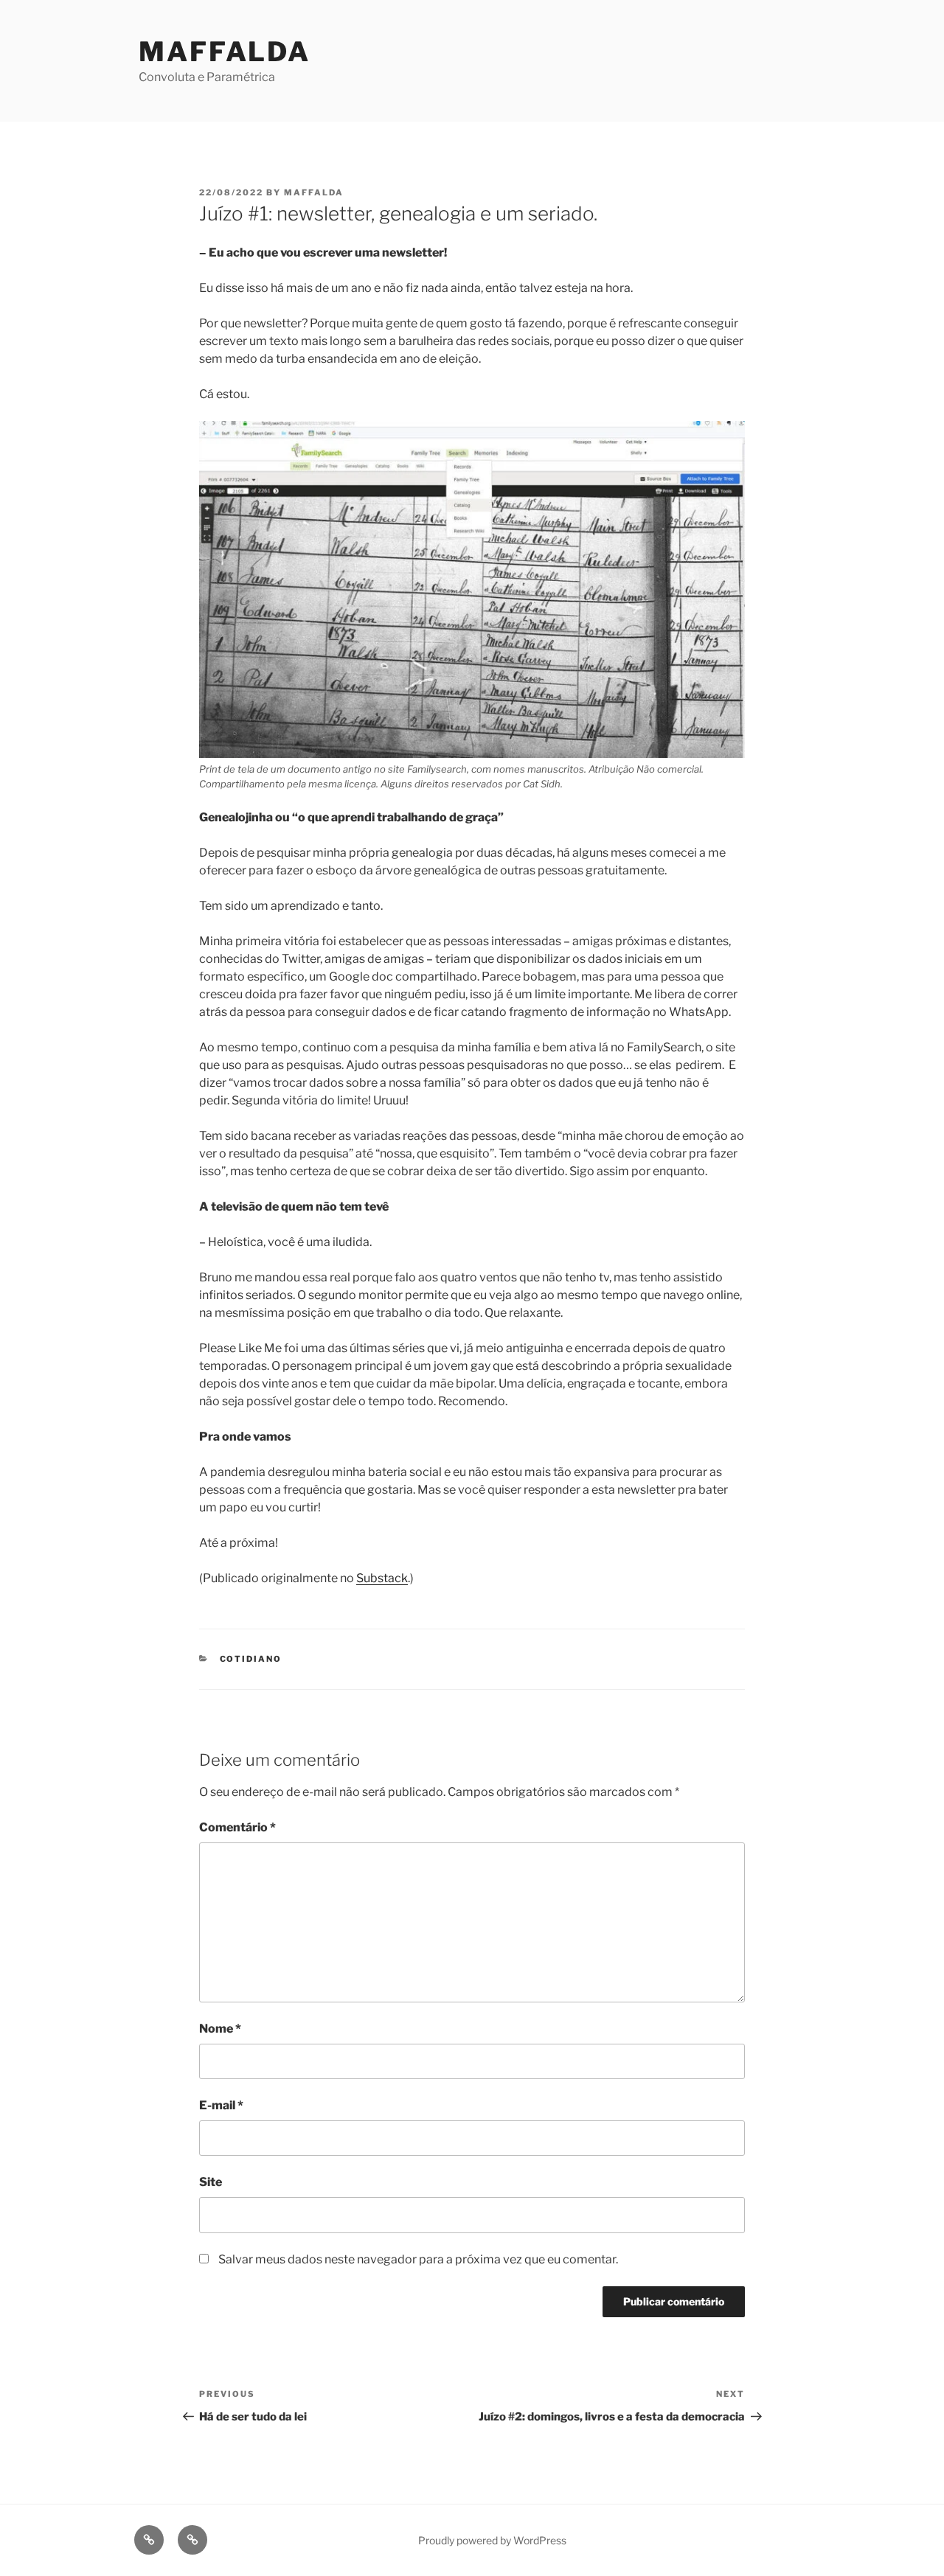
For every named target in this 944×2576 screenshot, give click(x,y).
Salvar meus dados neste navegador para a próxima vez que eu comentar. (418, 2259)
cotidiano (251, 1659)
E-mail (221, 2105)
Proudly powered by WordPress (492, 2540)
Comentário (237, 1827)
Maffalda (225, 52)
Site (211, 2182)
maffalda (314, 192)
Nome (220, 2029)
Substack (382, 1578)
